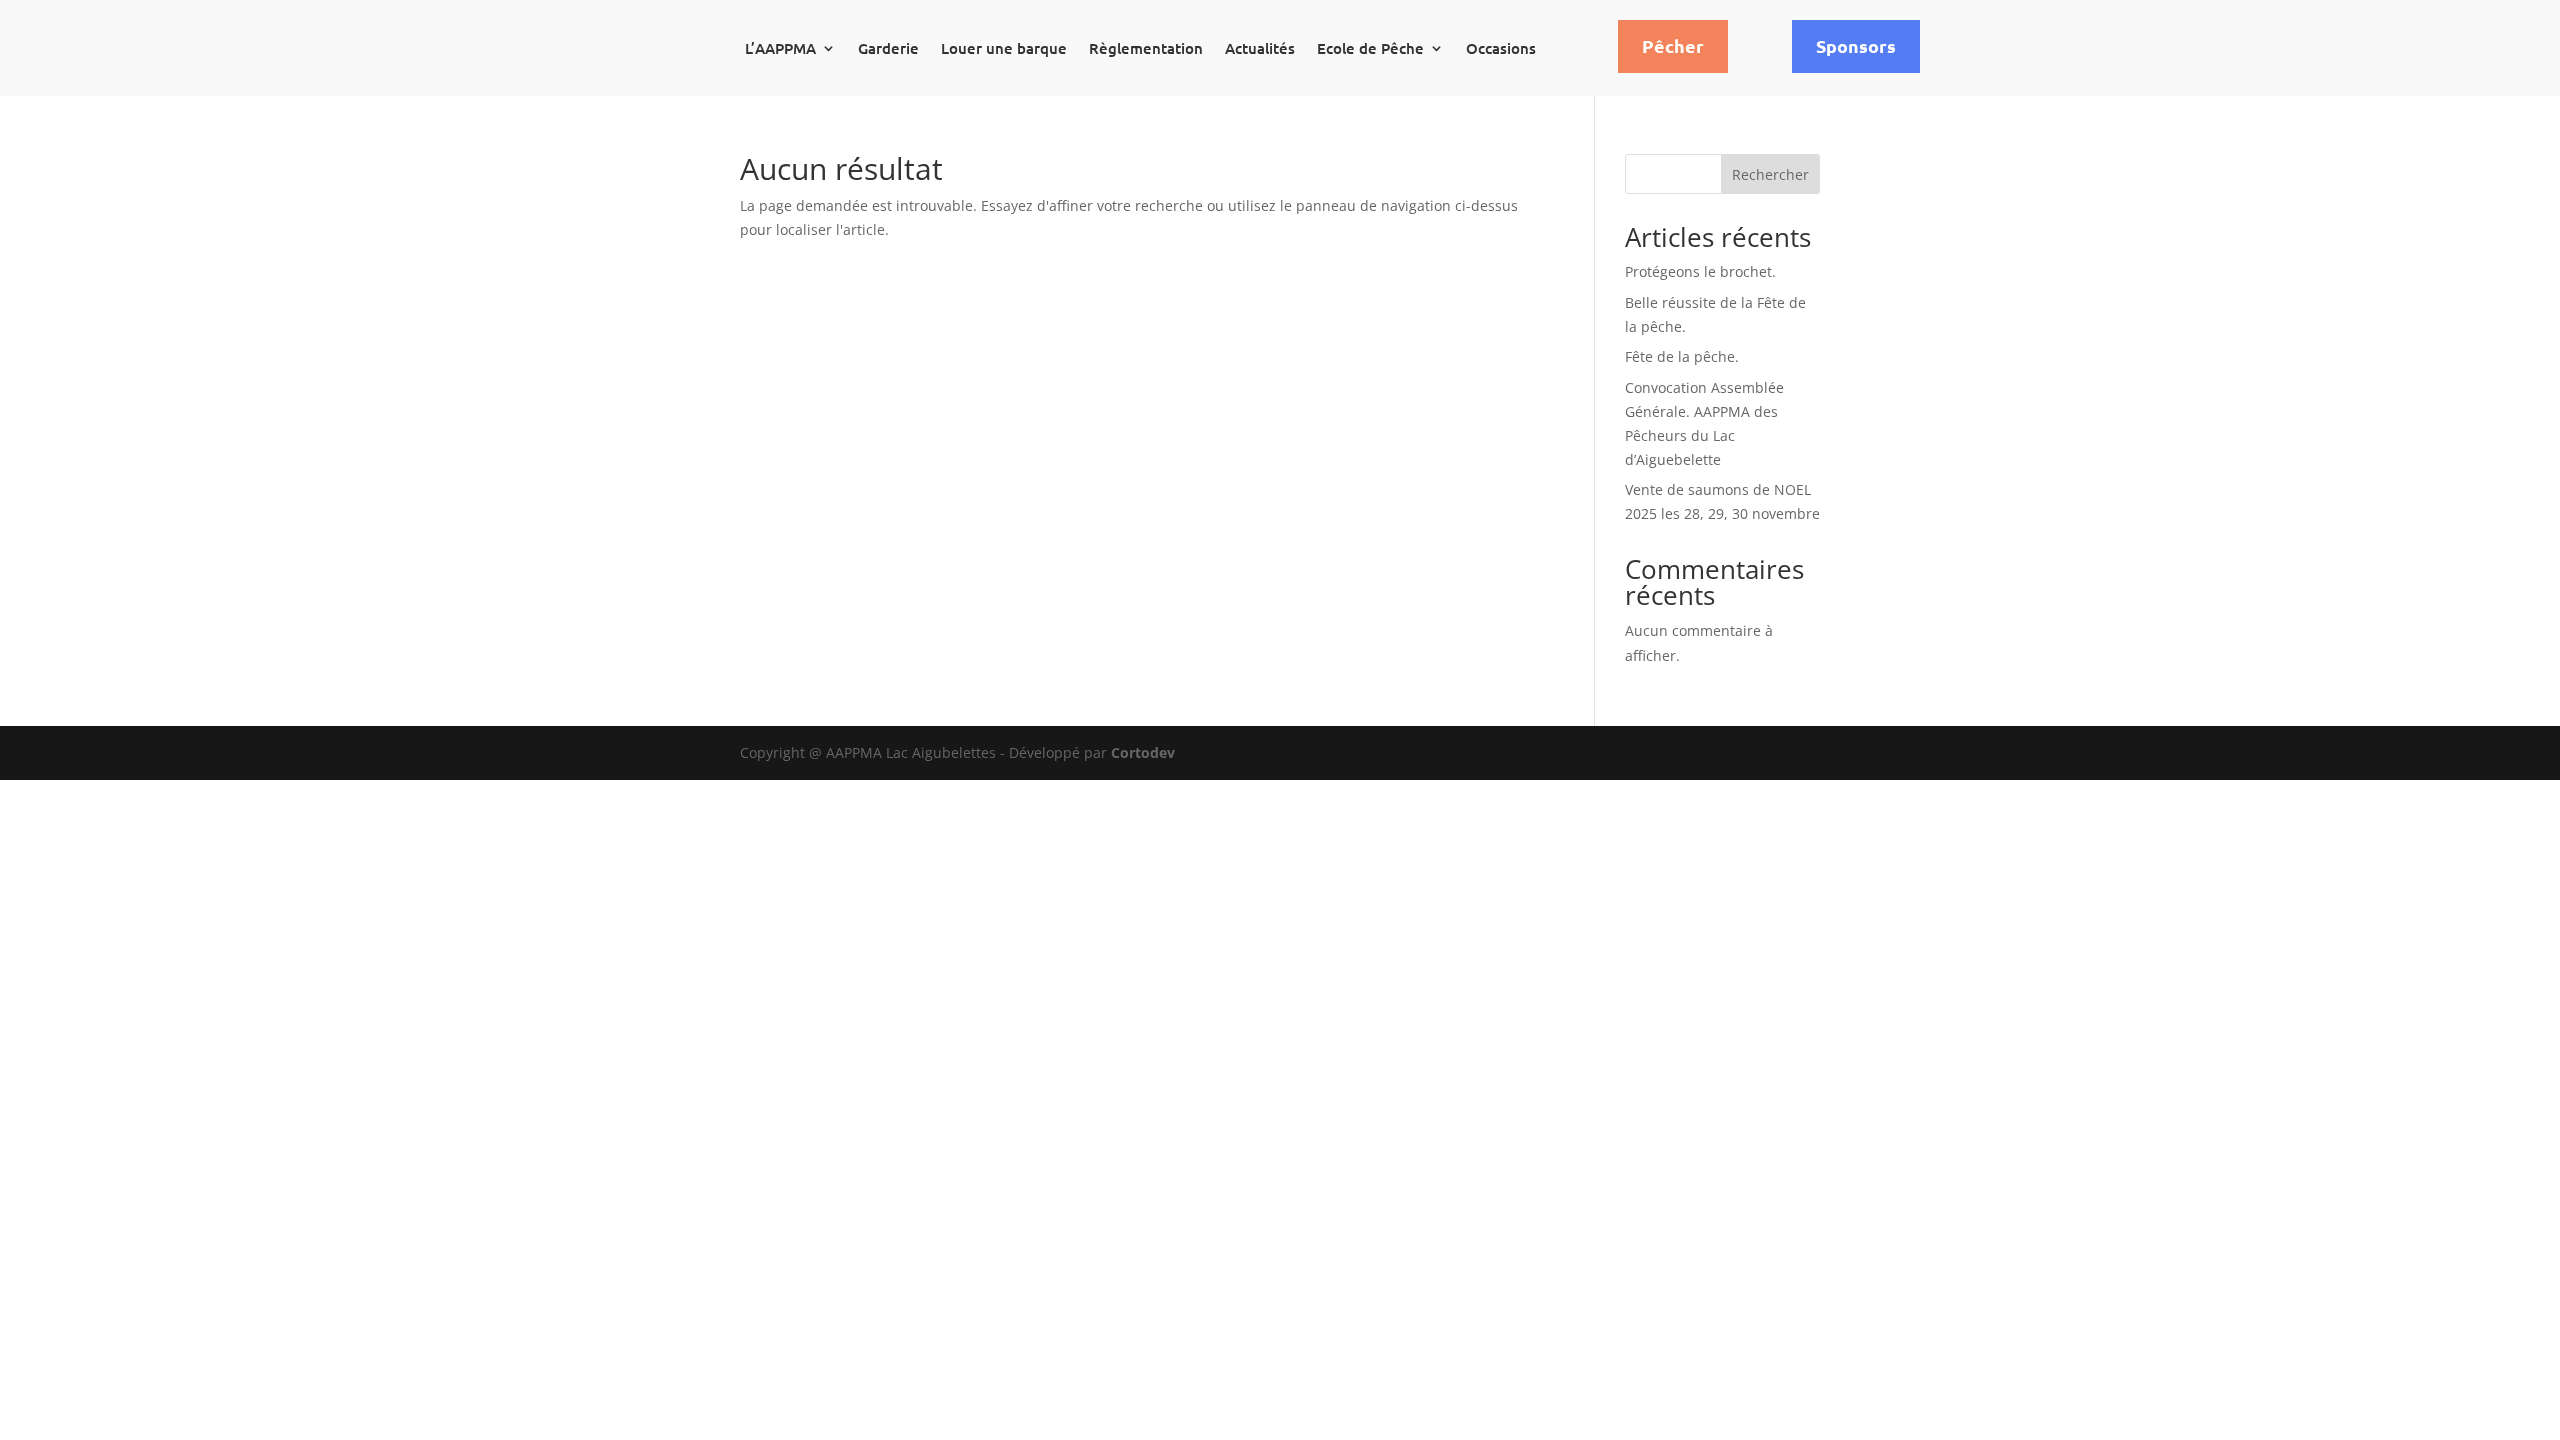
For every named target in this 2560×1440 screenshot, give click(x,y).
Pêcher (1673, 45)
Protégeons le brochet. (1700, 271)
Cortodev (1143, 752)
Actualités (1260, 48)
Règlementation (1146, 48)
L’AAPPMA (780, 48)
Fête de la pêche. (1682, 356)
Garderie (888, 48)
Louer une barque (1004, 48)
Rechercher (1770, 174)
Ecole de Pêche (1370, 48)
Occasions (1501, 48)
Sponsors (1856, 45)
